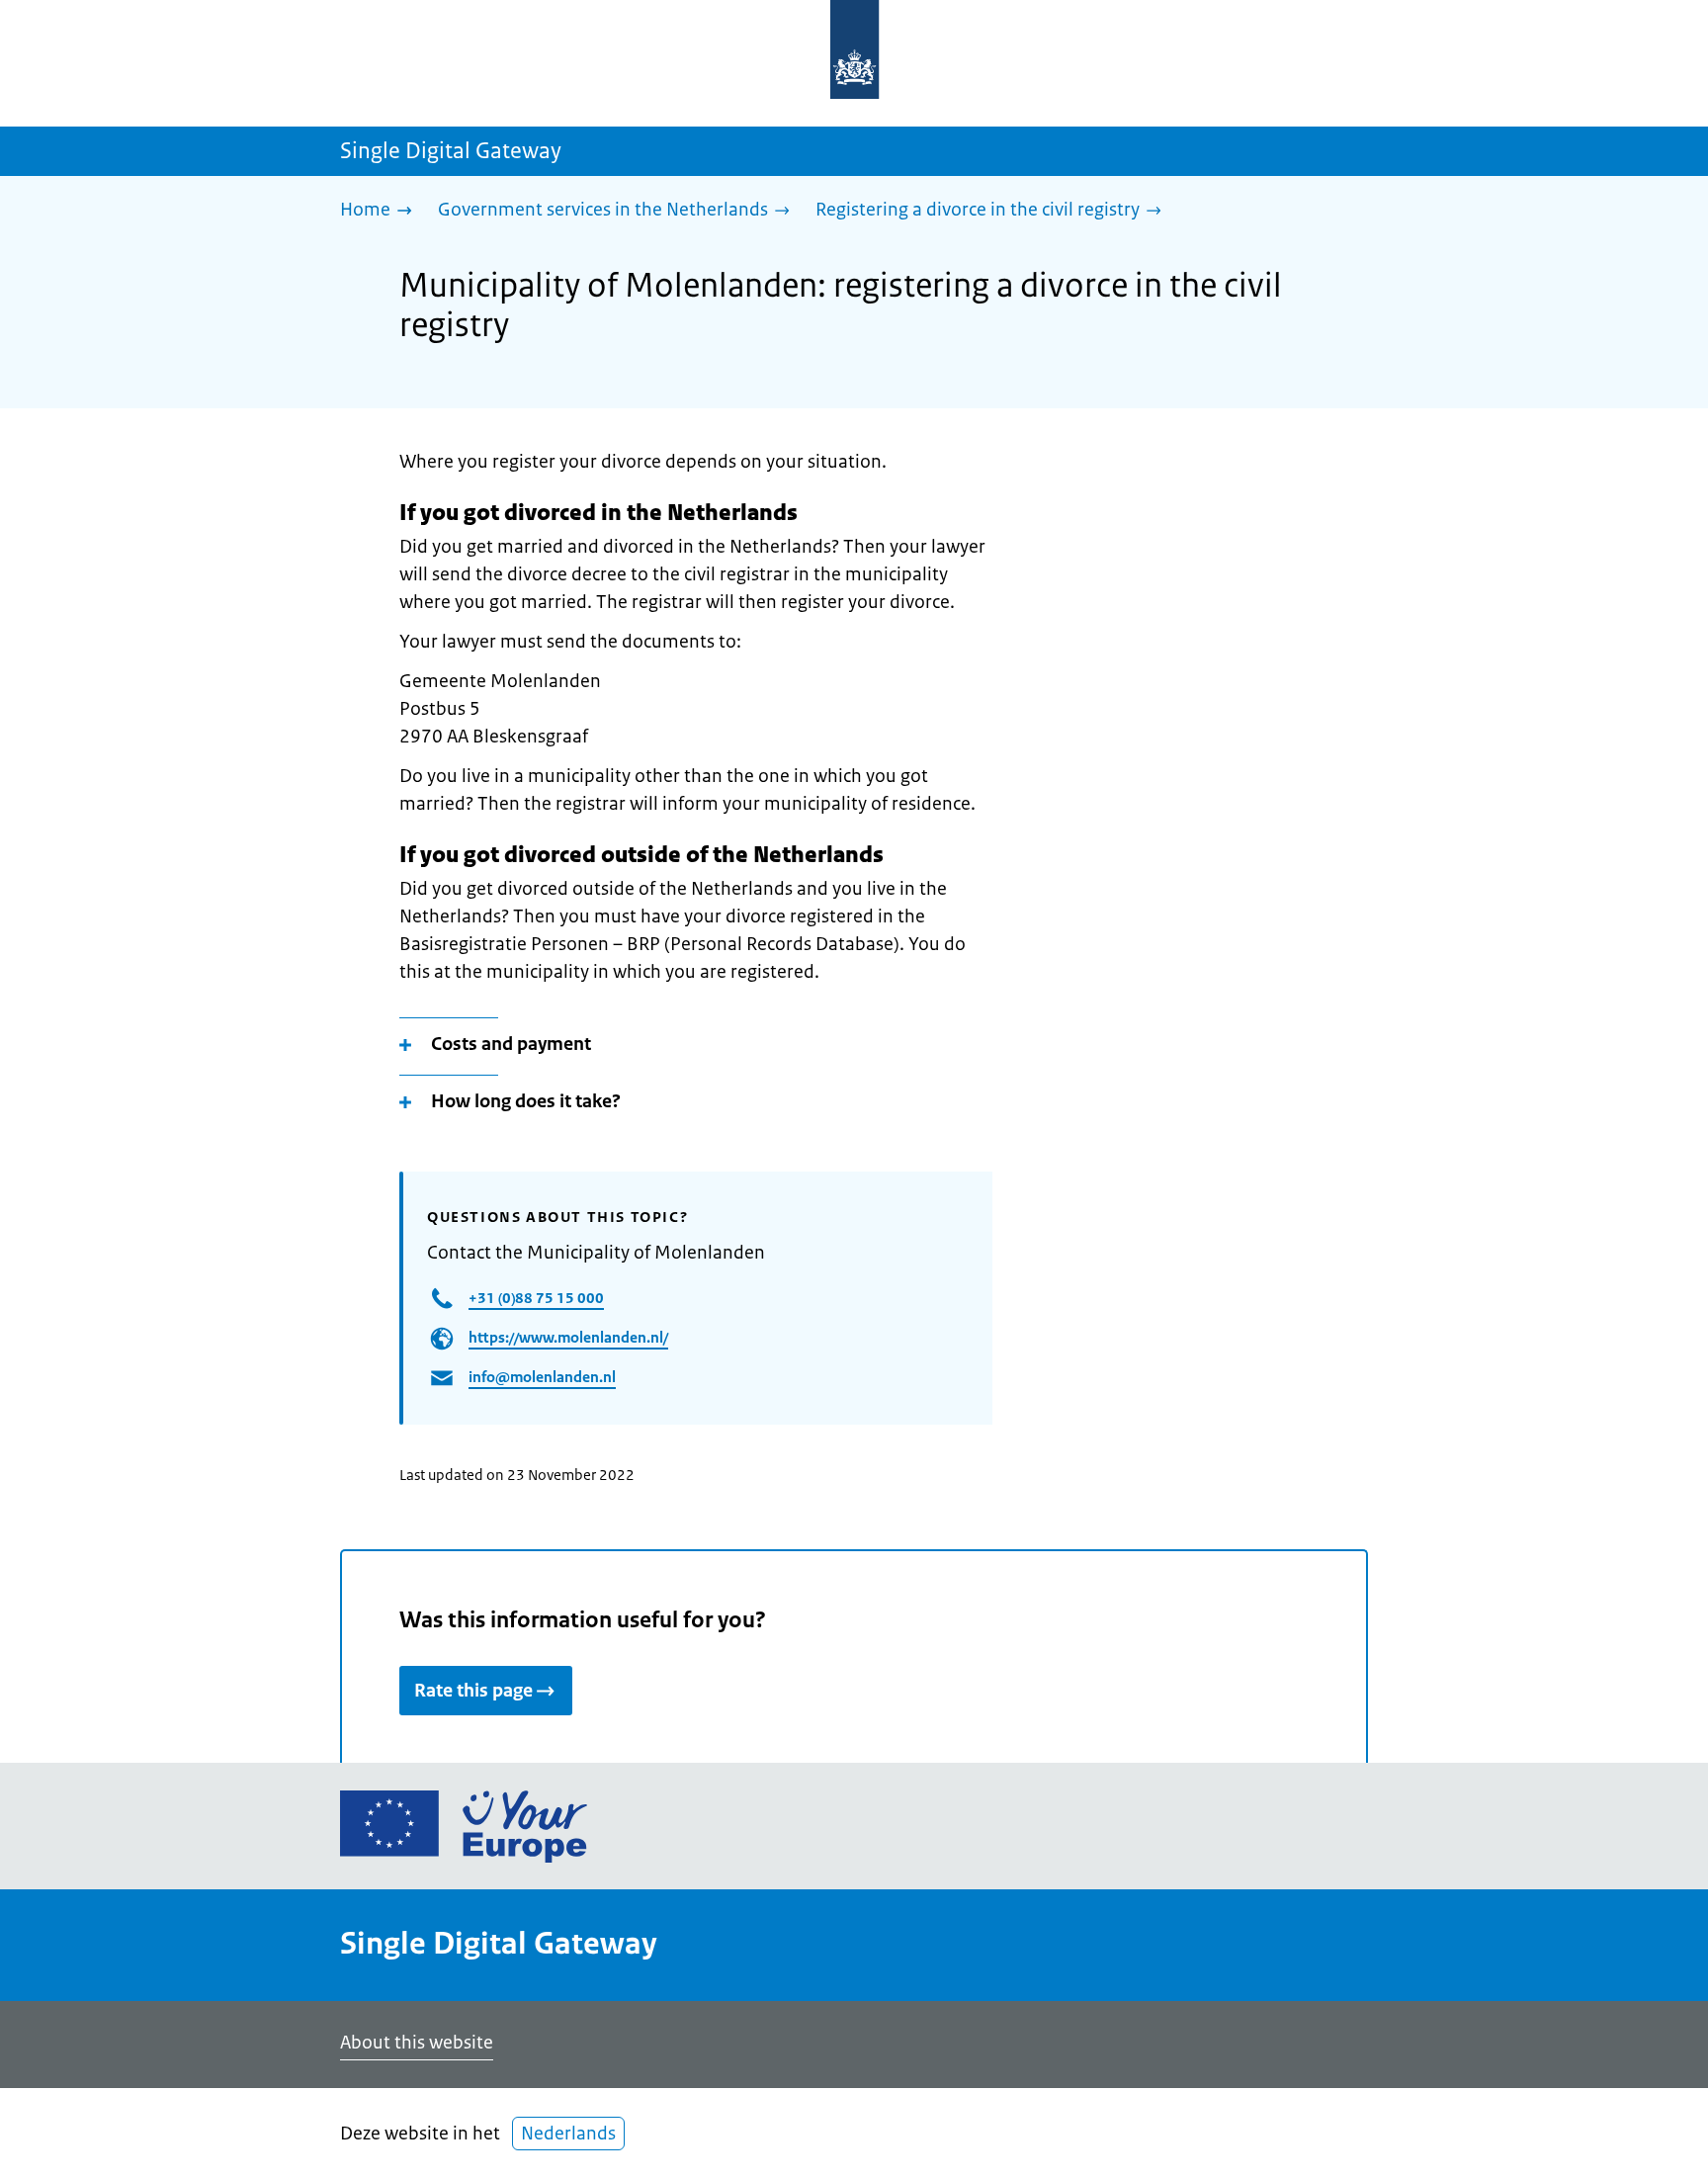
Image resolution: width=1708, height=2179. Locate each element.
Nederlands (568, 2134)
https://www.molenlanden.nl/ (568, 1337)
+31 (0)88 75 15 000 (536, 1298)
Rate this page (473, 1691)
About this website (417, 2043)
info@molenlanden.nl (542, 1377)
